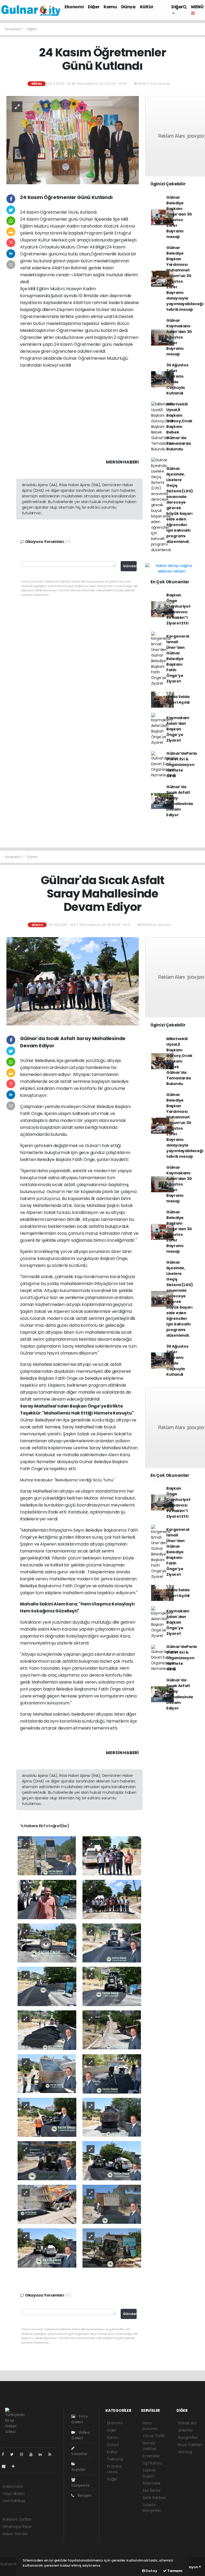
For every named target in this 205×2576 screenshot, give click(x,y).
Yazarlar (79, 2454)
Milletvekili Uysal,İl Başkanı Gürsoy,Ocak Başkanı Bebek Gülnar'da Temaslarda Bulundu (179, 427)
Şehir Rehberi (154, 2498)
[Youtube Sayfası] (33, 2454)
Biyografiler (188, 2437)
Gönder (130, 566)
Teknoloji (115, 2459)
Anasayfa (13, 29)
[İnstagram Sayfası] (24, 2454)
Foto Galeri (80, 2419)
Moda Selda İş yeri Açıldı (178, 699)
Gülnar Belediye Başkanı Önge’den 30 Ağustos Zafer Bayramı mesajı (179, 217)
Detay (151, 2571)
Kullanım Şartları (17, 2519)
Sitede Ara (187, 2423)
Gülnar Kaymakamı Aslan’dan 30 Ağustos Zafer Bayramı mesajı (179, 337)
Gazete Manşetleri (152, 2508)
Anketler (185, 2430)
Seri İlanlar (152, 2490)
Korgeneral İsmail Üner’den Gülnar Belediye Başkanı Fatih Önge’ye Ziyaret (178, 659)
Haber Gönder (15, 2534)
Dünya (128, 7)
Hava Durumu (150, 2426)
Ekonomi (74, 7)
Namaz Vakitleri (149, 2446)
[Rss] (52, 2454)
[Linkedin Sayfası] (42, 2454)
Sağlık (112, 2479)
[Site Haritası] (6, 2466)
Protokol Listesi (114, 2469)
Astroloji (185, 2452)
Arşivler (78, 2470)
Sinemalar (152, 2483)
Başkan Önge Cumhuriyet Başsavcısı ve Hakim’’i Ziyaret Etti (178, 609)
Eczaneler (151, 2456)
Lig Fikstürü (152, 2463)
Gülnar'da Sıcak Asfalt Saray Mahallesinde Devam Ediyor (180, 801)
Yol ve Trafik (154, 2436)
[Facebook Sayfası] (5, 2454)
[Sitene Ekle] (15, 2466)
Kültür (147, 7)
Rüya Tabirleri (190, 2445)
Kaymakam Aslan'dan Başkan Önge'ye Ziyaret (178, 729)
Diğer (94, 7)
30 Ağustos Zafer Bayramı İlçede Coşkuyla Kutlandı (177, 379)
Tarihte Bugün (149, 2473)
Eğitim (32, 29)
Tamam (174, 2571)
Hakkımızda (13, 2486)
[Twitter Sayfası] (14, 2454)
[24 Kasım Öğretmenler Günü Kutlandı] (73, 140)
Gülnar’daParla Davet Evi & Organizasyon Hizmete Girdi (182, 765)
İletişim (84, 2495)
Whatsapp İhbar (17, 2527)
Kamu (110, 7)
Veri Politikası (14, 2501)
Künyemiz (80, 2485)
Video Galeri (80, 2435)
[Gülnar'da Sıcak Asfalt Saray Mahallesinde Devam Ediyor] (73, 981)
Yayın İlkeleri (13, 2494)
